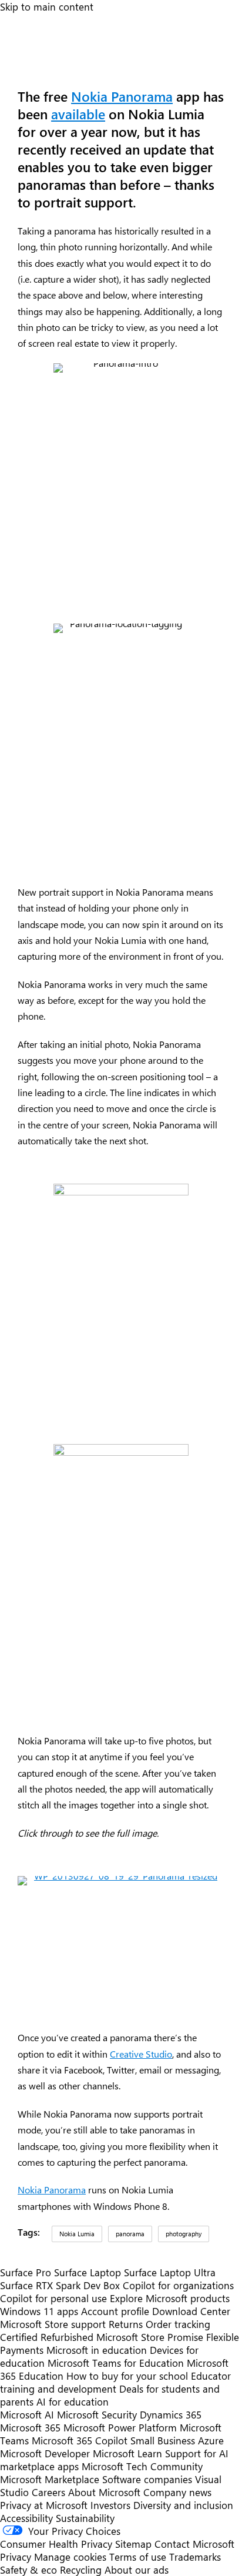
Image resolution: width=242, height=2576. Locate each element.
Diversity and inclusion (183, 2505)
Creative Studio (141, 2054)
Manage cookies (70, 2557)
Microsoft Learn (127, 2453)
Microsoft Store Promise (150, 2337)
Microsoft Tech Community (142, 2466)
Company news (177, 2492)
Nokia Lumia (77, 2234)
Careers (48, 2492)
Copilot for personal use (53, 2298)
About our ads (137, 2570)
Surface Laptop (88, 2272)
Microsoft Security (97, 2414)
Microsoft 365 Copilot (80, 2440)
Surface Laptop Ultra (170, 2272)
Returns (126, 2324)
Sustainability (85, 2518)
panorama (130, 2234)
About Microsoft (104, 2492)
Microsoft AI (27, 2414)
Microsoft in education (97, 2350)
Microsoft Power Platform (120, 2427)
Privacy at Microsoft (44, 2505)
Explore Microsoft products (170, 2298)
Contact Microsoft (194, 2544)
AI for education (73, 2401)
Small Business (163, 2440)
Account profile (115, 2311)
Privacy (17, 2557)
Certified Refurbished (47, 2337)
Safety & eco (28, 2570)
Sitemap (133, 2544)
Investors (110, 2505)
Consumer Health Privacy (56, 2544)
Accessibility (26, 2518)
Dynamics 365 (171, 2414)
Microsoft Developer (45, 2453)
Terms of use (138, 2557)
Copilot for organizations (178, 2285)
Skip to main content (47, 6)
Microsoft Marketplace (50, 2479)
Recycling (81, 2570)
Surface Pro (26, 2272)
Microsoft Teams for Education (116, 2363)
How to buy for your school (127, 2376)
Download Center (191, 2311)
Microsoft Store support (53, 2324)
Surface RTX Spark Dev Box (60, 2285)
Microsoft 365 (30, 2427)
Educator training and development (115, 2382)
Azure (211, 2440)
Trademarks (195, 2557)
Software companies (147, 2479)
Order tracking (178, 2324)
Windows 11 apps (39, 2311)
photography (184, 2234)
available (78, 114)
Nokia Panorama (122, 96)
